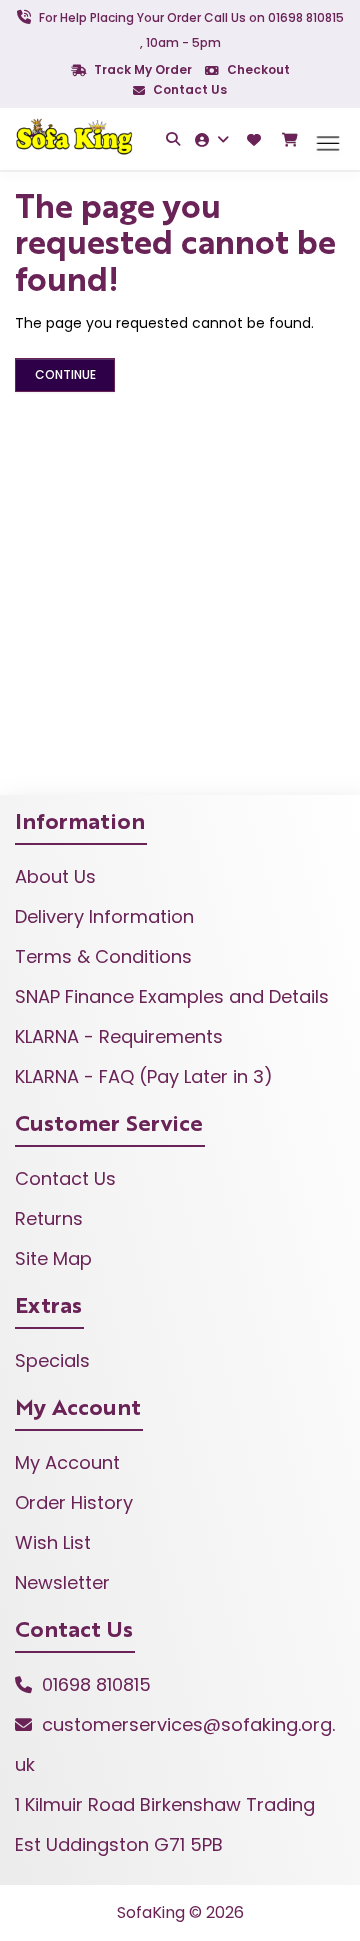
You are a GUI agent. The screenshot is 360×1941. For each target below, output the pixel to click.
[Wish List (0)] (256, 139)
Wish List (53, 1542)
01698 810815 (96, 1684)
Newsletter (62, 1582)
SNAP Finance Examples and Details (172, 996)
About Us (55, 876)
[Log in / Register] (214, 139)
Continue (65, 374)
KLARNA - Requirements (119, 1036)
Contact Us (188, 89)
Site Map (53, 1258)
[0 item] (292, 140)
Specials (52, 1360)
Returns (49, 1218)
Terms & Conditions (103, 956)
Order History (74, 1502)
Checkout (257, 69)
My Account (67, 1462)
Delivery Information (104, 916)
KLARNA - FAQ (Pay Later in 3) (144, 1076)
